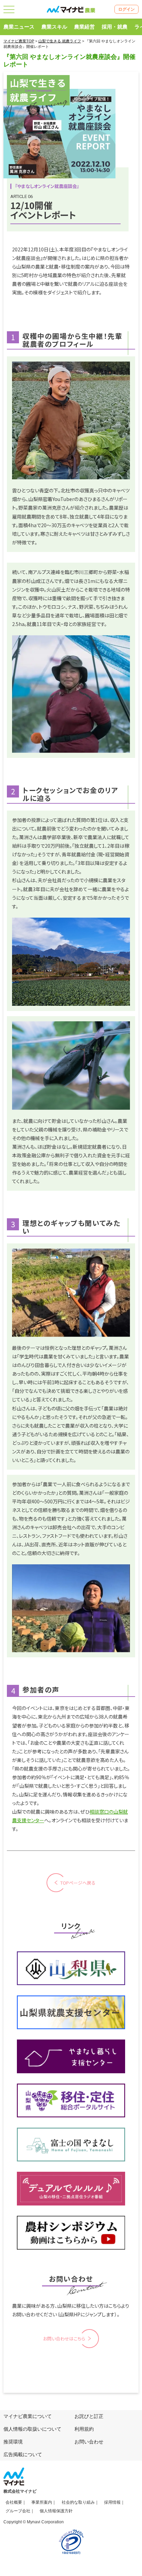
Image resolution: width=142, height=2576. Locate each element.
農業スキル (54, 27)
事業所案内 (42, 2502)
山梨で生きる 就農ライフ (60, 41)
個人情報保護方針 (56, 2511)
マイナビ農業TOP (19, 41)
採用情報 (112, 2502)
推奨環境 (13, 2442)
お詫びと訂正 (89, 2416)
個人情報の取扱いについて (32, 2429)
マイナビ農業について (28, 2416)
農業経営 (84, 27)
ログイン (126, 9)
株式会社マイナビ (20, 2491)
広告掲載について (23, 2454)
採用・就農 (115, 27)
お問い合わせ (89, 2442)
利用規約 (84, 2429)
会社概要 (14, 2502)
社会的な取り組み (78, 2502)
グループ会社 (18, 2511)
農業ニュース (19, 27)
